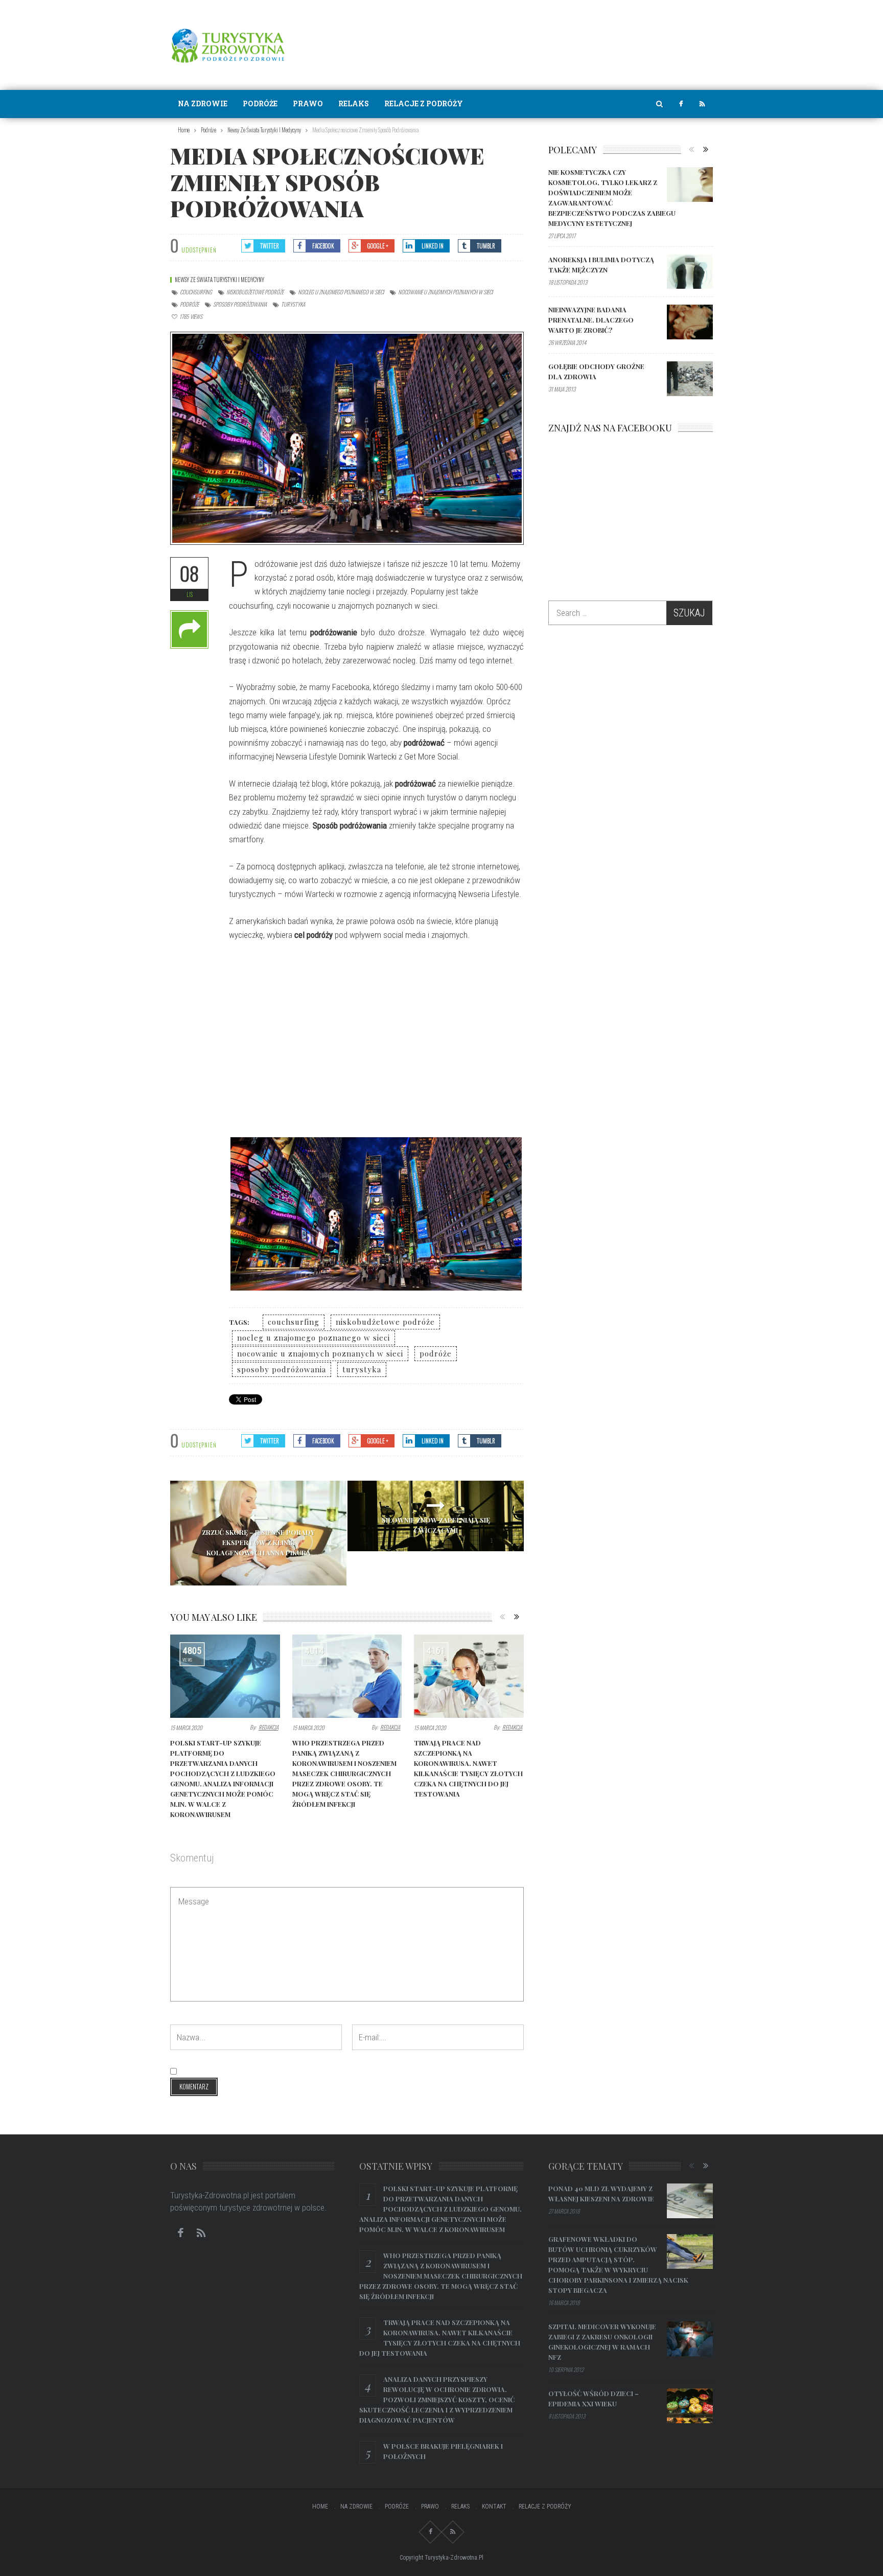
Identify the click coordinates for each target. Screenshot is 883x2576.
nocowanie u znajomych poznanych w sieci (445, 292)
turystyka (293, 304)
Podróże (260, 103)
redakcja (269, 1727)
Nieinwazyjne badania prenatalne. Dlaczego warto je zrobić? (591, 320)
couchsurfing (196, 292)
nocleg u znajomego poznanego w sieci (341, 292)
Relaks (354, 103)
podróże (189, 304)
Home (320, 2506)
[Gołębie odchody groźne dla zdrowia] (690, 379)
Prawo (308, 103)
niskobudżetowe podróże (255, 292)
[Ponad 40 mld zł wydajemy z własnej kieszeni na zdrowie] (690, 2201)
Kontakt (494, 2506)
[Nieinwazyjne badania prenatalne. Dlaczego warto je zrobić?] (690, 322)
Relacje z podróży (424, 103)
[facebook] (681, 104)
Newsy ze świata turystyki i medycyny (219, 280)
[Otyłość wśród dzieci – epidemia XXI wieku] (690, 2406)
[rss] (702, 104)
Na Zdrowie (203, 103)
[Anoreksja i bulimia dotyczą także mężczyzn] (690, 272)
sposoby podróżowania (240, 304)
